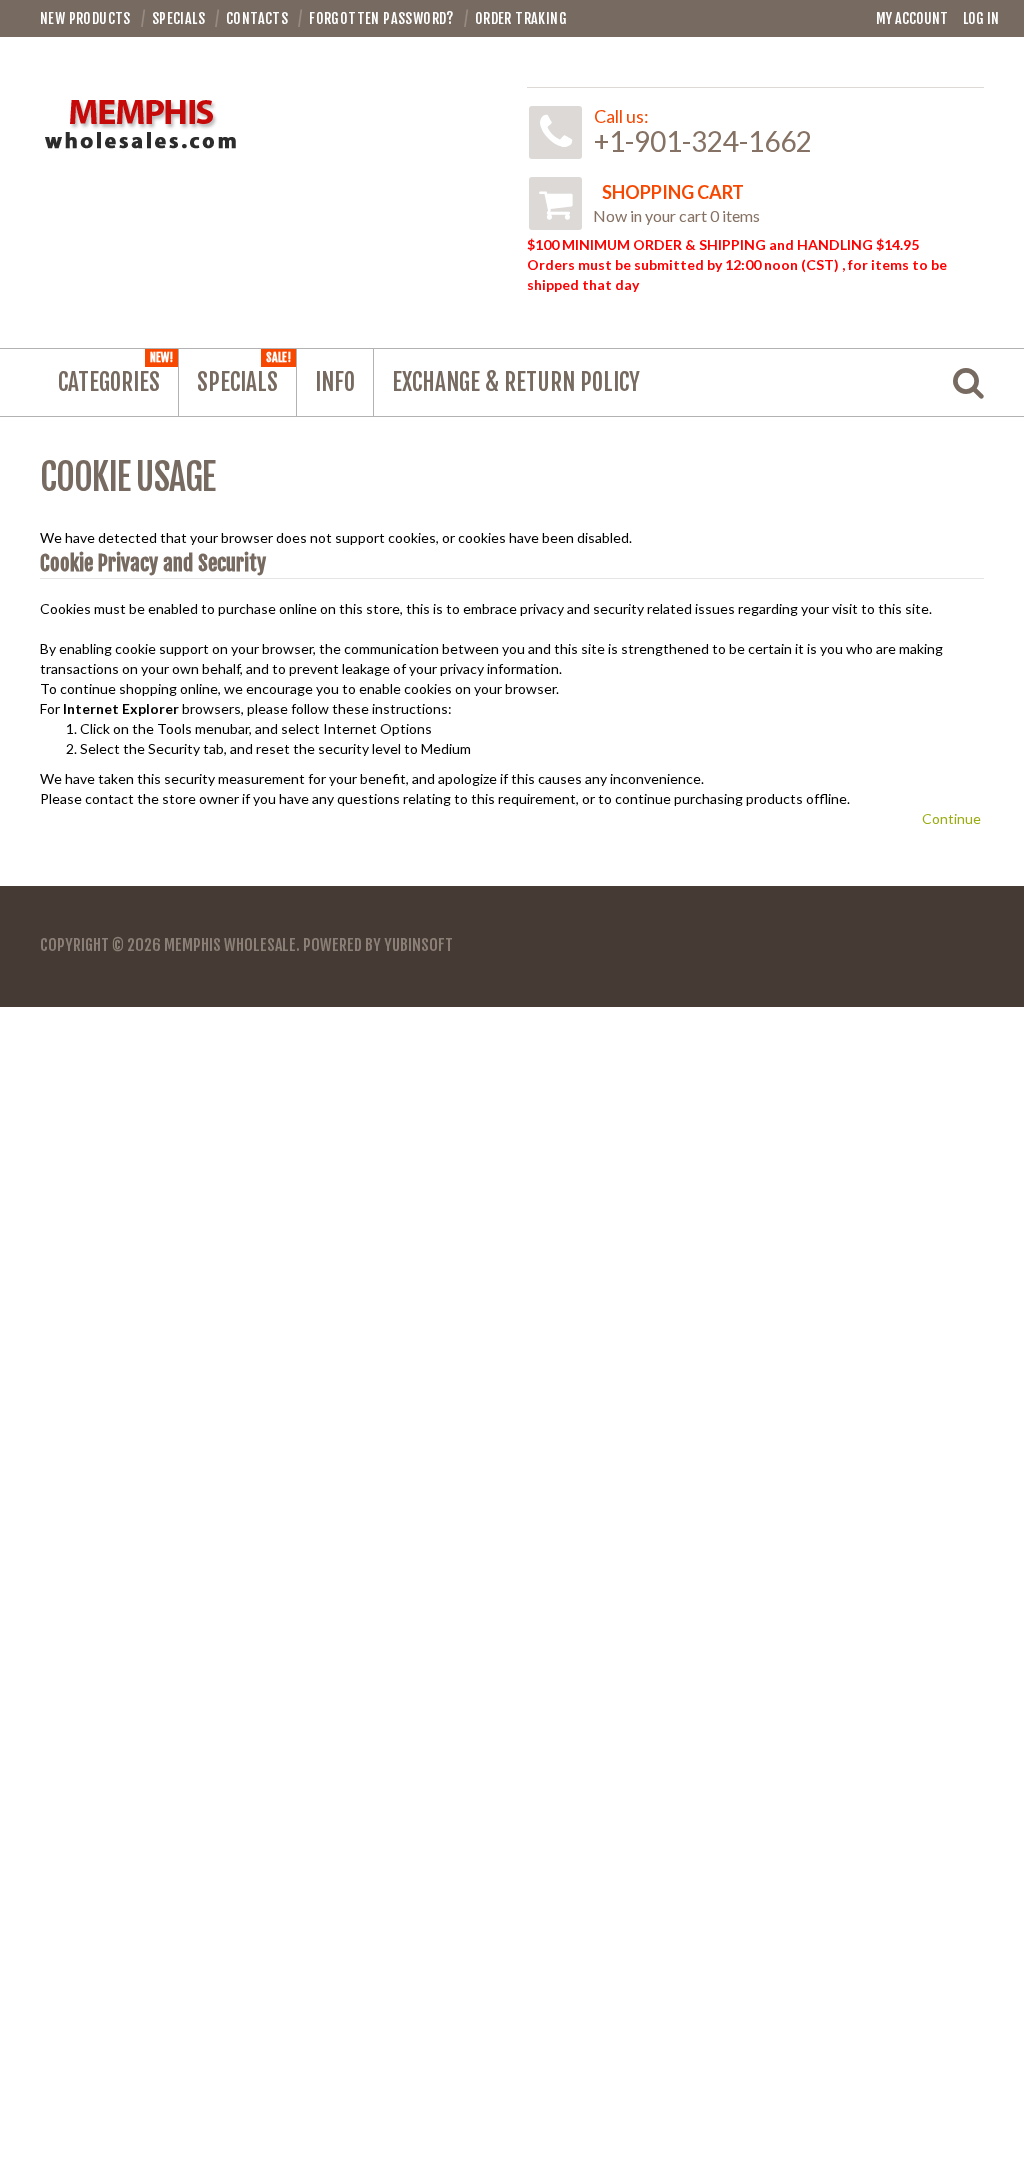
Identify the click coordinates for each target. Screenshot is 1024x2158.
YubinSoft (418, 945)
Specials (244, 373)
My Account (912, 18)
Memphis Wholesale (230, 945)
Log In (981, 18)
